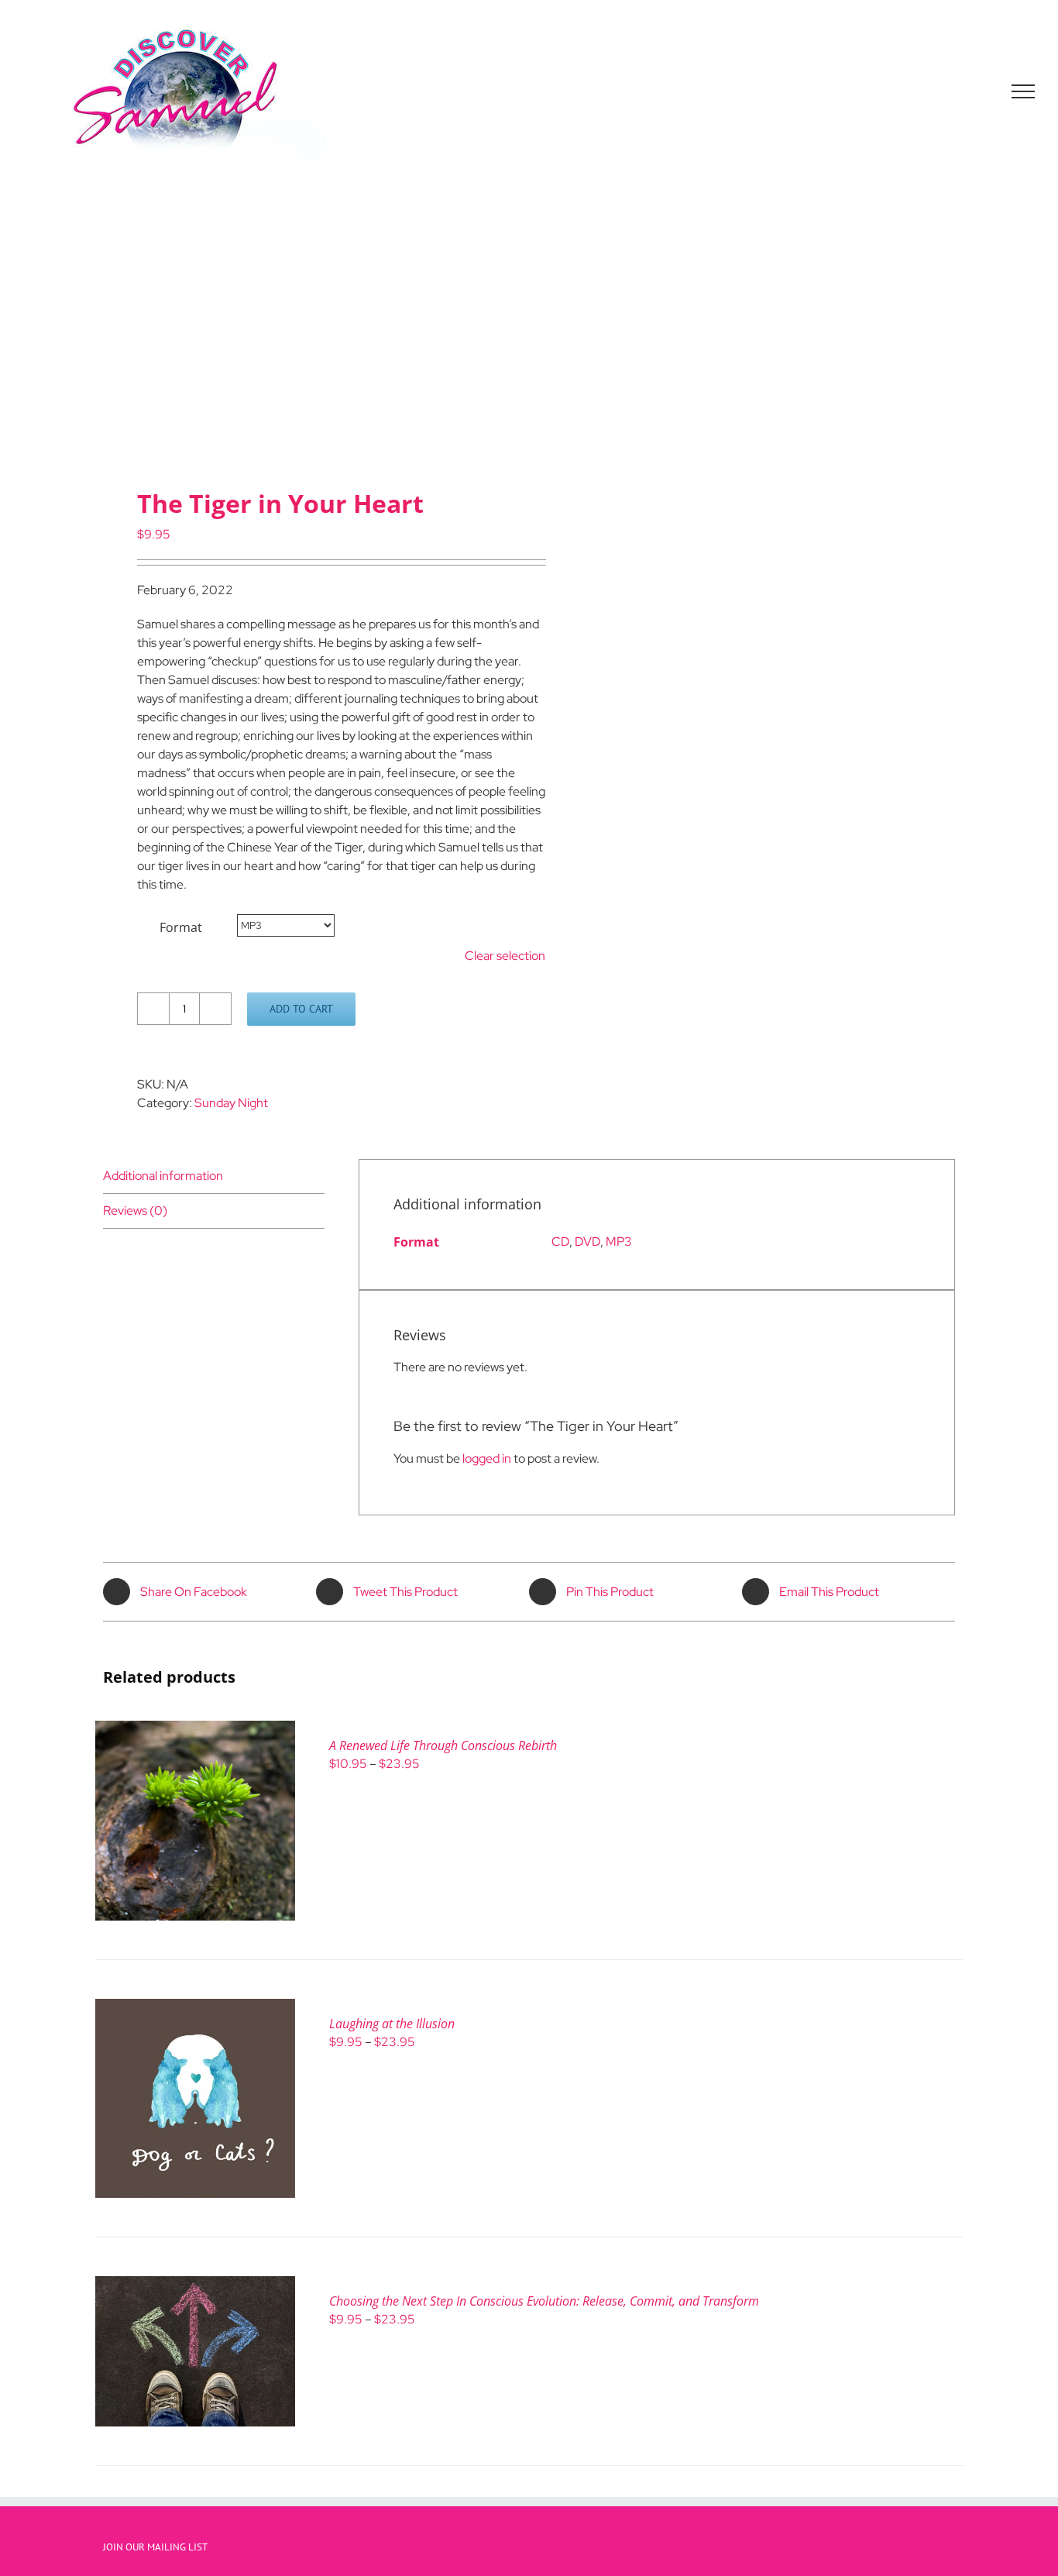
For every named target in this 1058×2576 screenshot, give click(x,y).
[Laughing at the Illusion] (195, 2008)
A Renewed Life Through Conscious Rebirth (443, 1745)
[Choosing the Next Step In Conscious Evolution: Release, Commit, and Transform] (195, 2285)
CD (560, 1242)
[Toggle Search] (970, 91)
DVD (587, 1242)
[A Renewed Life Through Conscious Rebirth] (195, 1730)
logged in (487, 1458)
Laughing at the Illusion (392, 2024)
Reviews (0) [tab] (135, 1211)
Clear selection (505, 956)
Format (181, 927)
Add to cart (301, 1009)
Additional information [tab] (163, 1176)
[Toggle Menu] (1024, 91)
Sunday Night (231, 1103)
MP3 (619, 1242)
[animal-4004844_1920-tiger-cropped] (307, 338)
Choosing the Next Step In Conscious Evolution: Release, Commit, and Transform (544, 2301)
